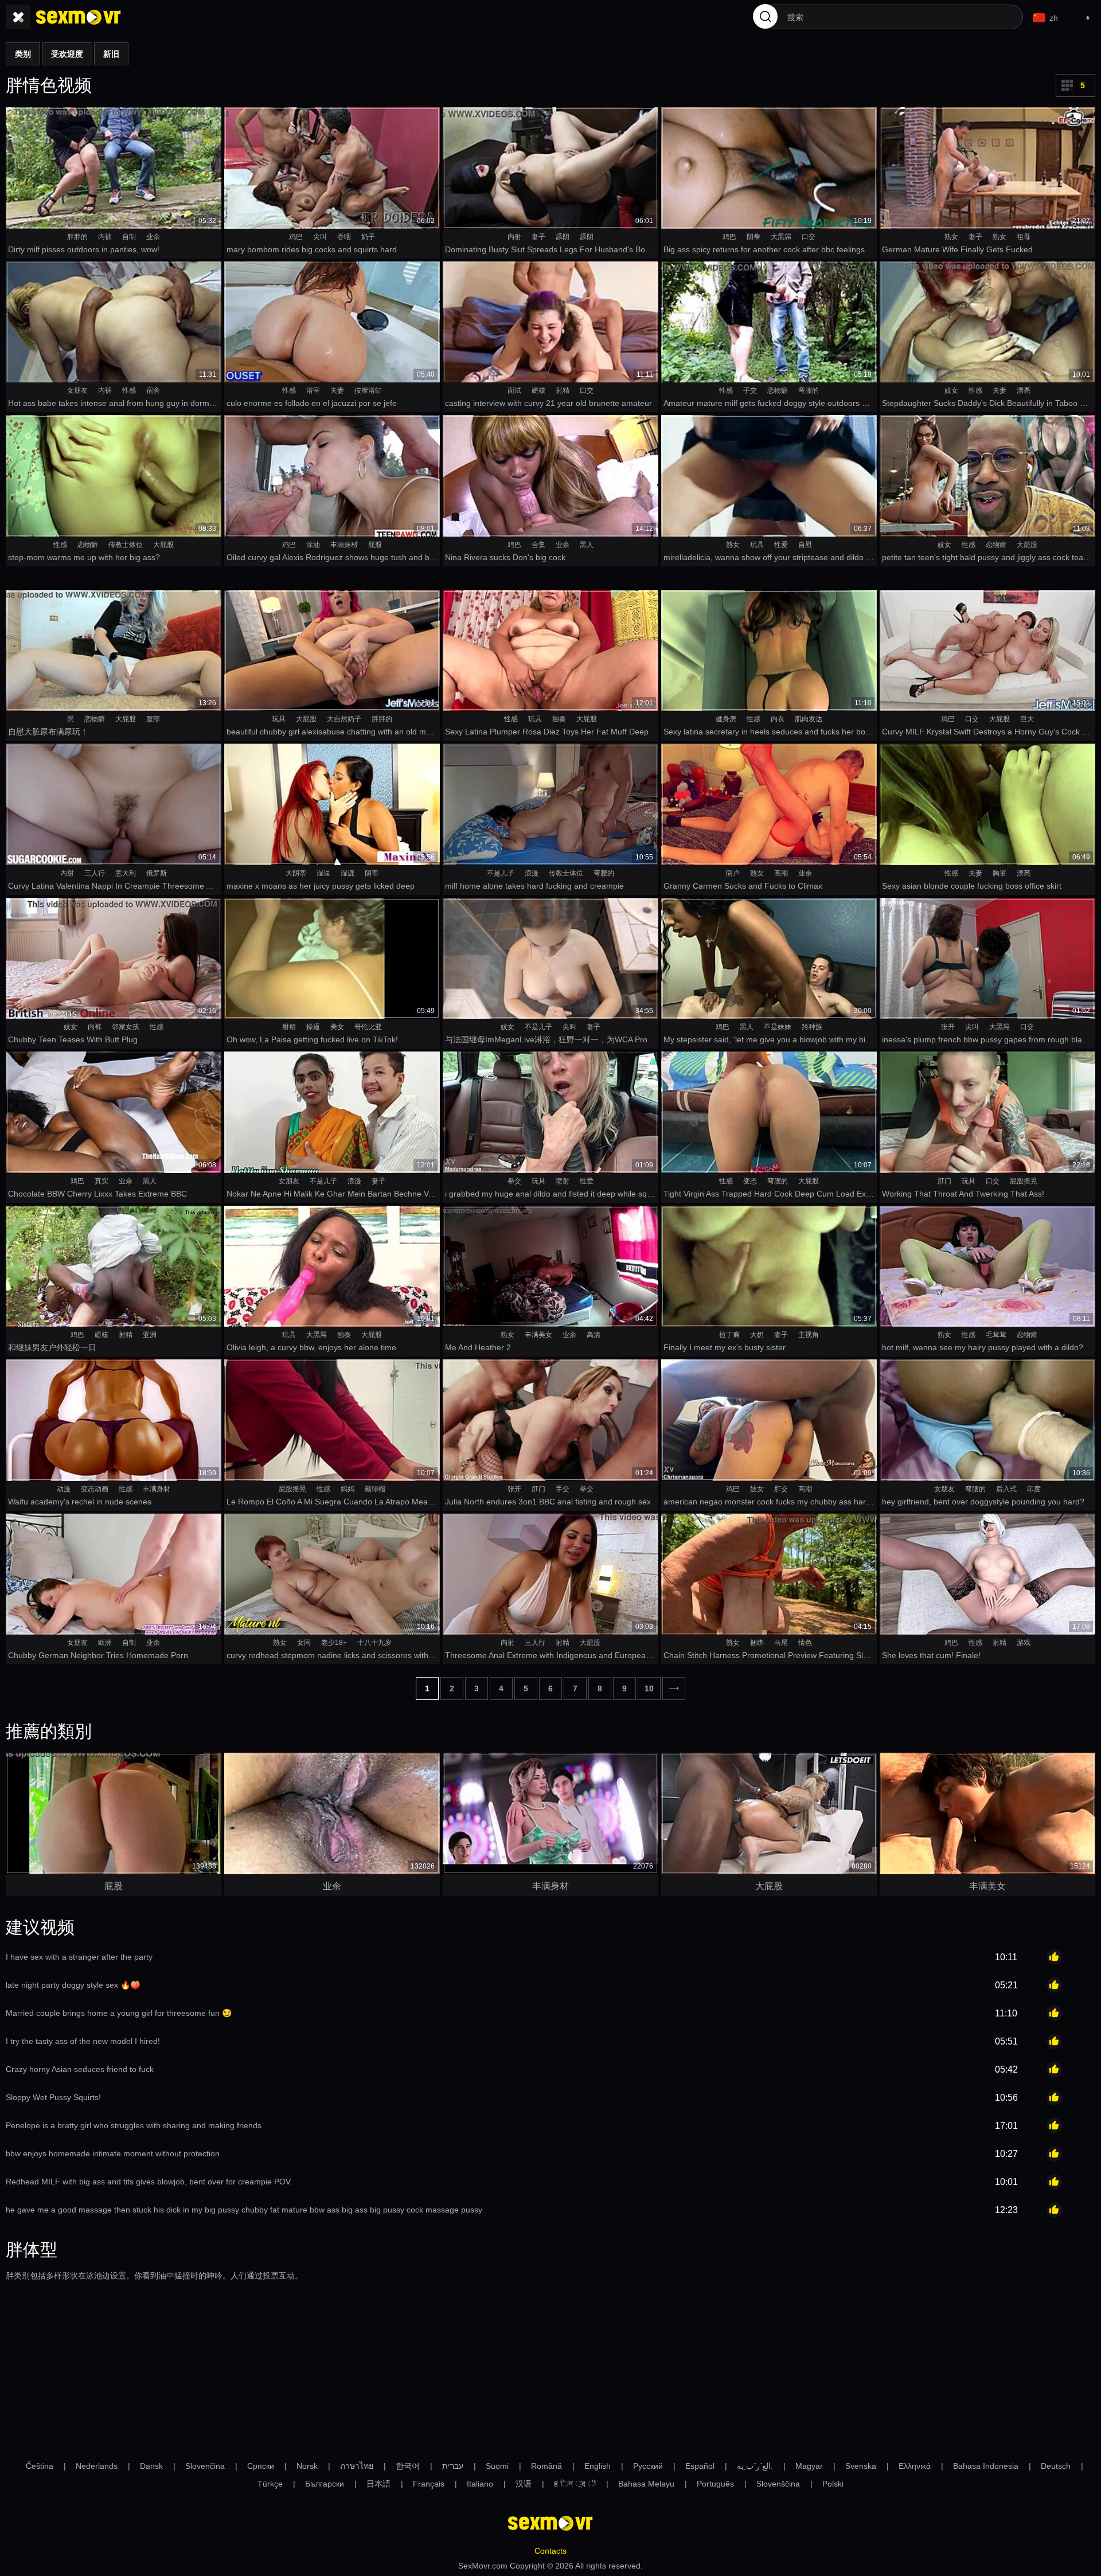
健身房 (726, 719)
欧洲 (105, 1643)
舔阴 (563, 237)
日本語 (378, 2484)
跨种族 (812, 1027)
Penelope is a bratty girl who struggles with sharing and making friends (134, 2125)
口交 (809, 237)
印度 (1034, 1489)
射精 (563, 390)
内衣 (778, 719)
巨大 (1027, 719)
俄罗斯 (157, 873)
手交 (750, 390)
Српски (261, 2466)
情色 (805, 1643)
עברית (453, 2466)
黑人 (587, 545)
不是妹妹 (778, 1027)
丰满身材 (344, 545)
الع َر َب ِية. (755, 2466)
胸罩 (1000, 873)
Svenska (861, 2466)
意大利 (126, 873)
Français (429, 2484)
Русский (648, 2466)
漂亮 (1024, 390)
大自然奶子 (344, 719)
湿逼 (323, 873)
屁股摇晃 (1024, 1181)
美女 (337, 1027)
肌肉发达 (809, 719)
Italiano (480, 2484)
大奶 (757, 1335)
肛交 (781, 1489)
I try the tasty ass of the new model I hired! (83, 2041)
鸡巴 (296, 237)
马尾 (781, 1643)
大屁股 (163, 545)
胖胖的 (77, 237)
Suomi (497, 2466)
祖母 (1024, 237)
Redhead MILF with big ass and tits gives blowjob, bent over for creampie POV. (149, 2182)
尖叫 (320, 237)
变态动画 (95, 1489)
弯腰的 (809, 390)
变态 (750, 1181)
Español (700, 2466)
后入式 (1006, 1489)
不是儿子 (501, 873)
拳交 (514, 1181)
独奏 (559, 719)
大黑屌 (781, 237)
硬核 (538, 390)
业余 (153, 237)
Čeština (40, 2466)
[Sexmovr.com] (79, 17)
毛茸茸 (996, 1335)
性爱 (781, 545)
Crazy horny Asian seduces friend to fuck (80, 2069)
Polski (833, 2484)
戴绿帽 (375, 1489)
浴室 (313, 390)
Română (546, 2466)
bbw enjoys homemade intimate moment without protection (113, 2153)
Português (715, 2484)
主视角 (809, 1335)
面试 (514, 390)
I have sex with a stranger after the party (79, 1957)
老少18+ (334, 1643)
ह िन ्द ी (575, 2484)
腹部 (153, 719)
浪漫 (532, 873)
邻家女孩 (126, 1027)
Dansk (151, 2466)
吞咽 (344, 237)
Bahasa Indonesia (986, 2466)
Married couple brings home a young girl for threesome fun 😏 (119, 2013)
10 (649, 1688)
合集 (538, 545)
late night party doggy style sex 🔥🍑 (73, 1985)
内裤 (105, 237)
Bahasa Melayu (646, 2484)
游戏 (1024, 1643)
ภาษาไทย (357, 2466)
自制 (129, 237)
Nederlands (97, 2466)
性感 (129, 390)
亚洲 (150, 1335)
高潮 (781, 873)
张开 (948, 1027)
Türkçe (270, 2484)
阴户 (733, 873)
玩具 (757, 545)
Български (325, 2484)
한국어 (408, 2466)
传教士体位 (126, 545)
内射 (514, 237)
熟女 (951, 237)
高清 (594, 1335)
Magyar (809, 2466)
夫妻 (337, 390)
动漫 (64, 1489)
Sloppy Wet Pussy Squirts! (53, 2097)
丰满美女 (538, 1335)
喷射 (563, 1181)
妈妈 (348, 1489)
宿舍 (153, 390)
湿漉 (348, 873)
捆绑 (757, 1643)
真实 (101, 1181)
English (598, 2466)
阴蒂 (753, 237)
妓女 (951, 390)
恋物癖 (778, 390)
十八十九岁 (374, 1643)
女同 (304, 1643)
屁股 (375, 545)
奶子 (368, 237)
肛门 (944, 1181)
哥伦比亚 (368, 1027)
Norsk (307, 2466)
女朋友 (77, 390)
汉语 (524, 2484)
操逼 (313, 1027)
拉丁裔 (729, 1335)
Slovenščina (778, 2484)
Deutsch (1056, 2466)
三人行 (95, 873)
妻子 (538, 237)
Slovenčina (205, 2466)
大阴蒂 (296, 873)
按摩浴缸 (368, 390)
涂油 (313, 545)
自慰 (805, 545)
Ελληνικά (915, 2466)
